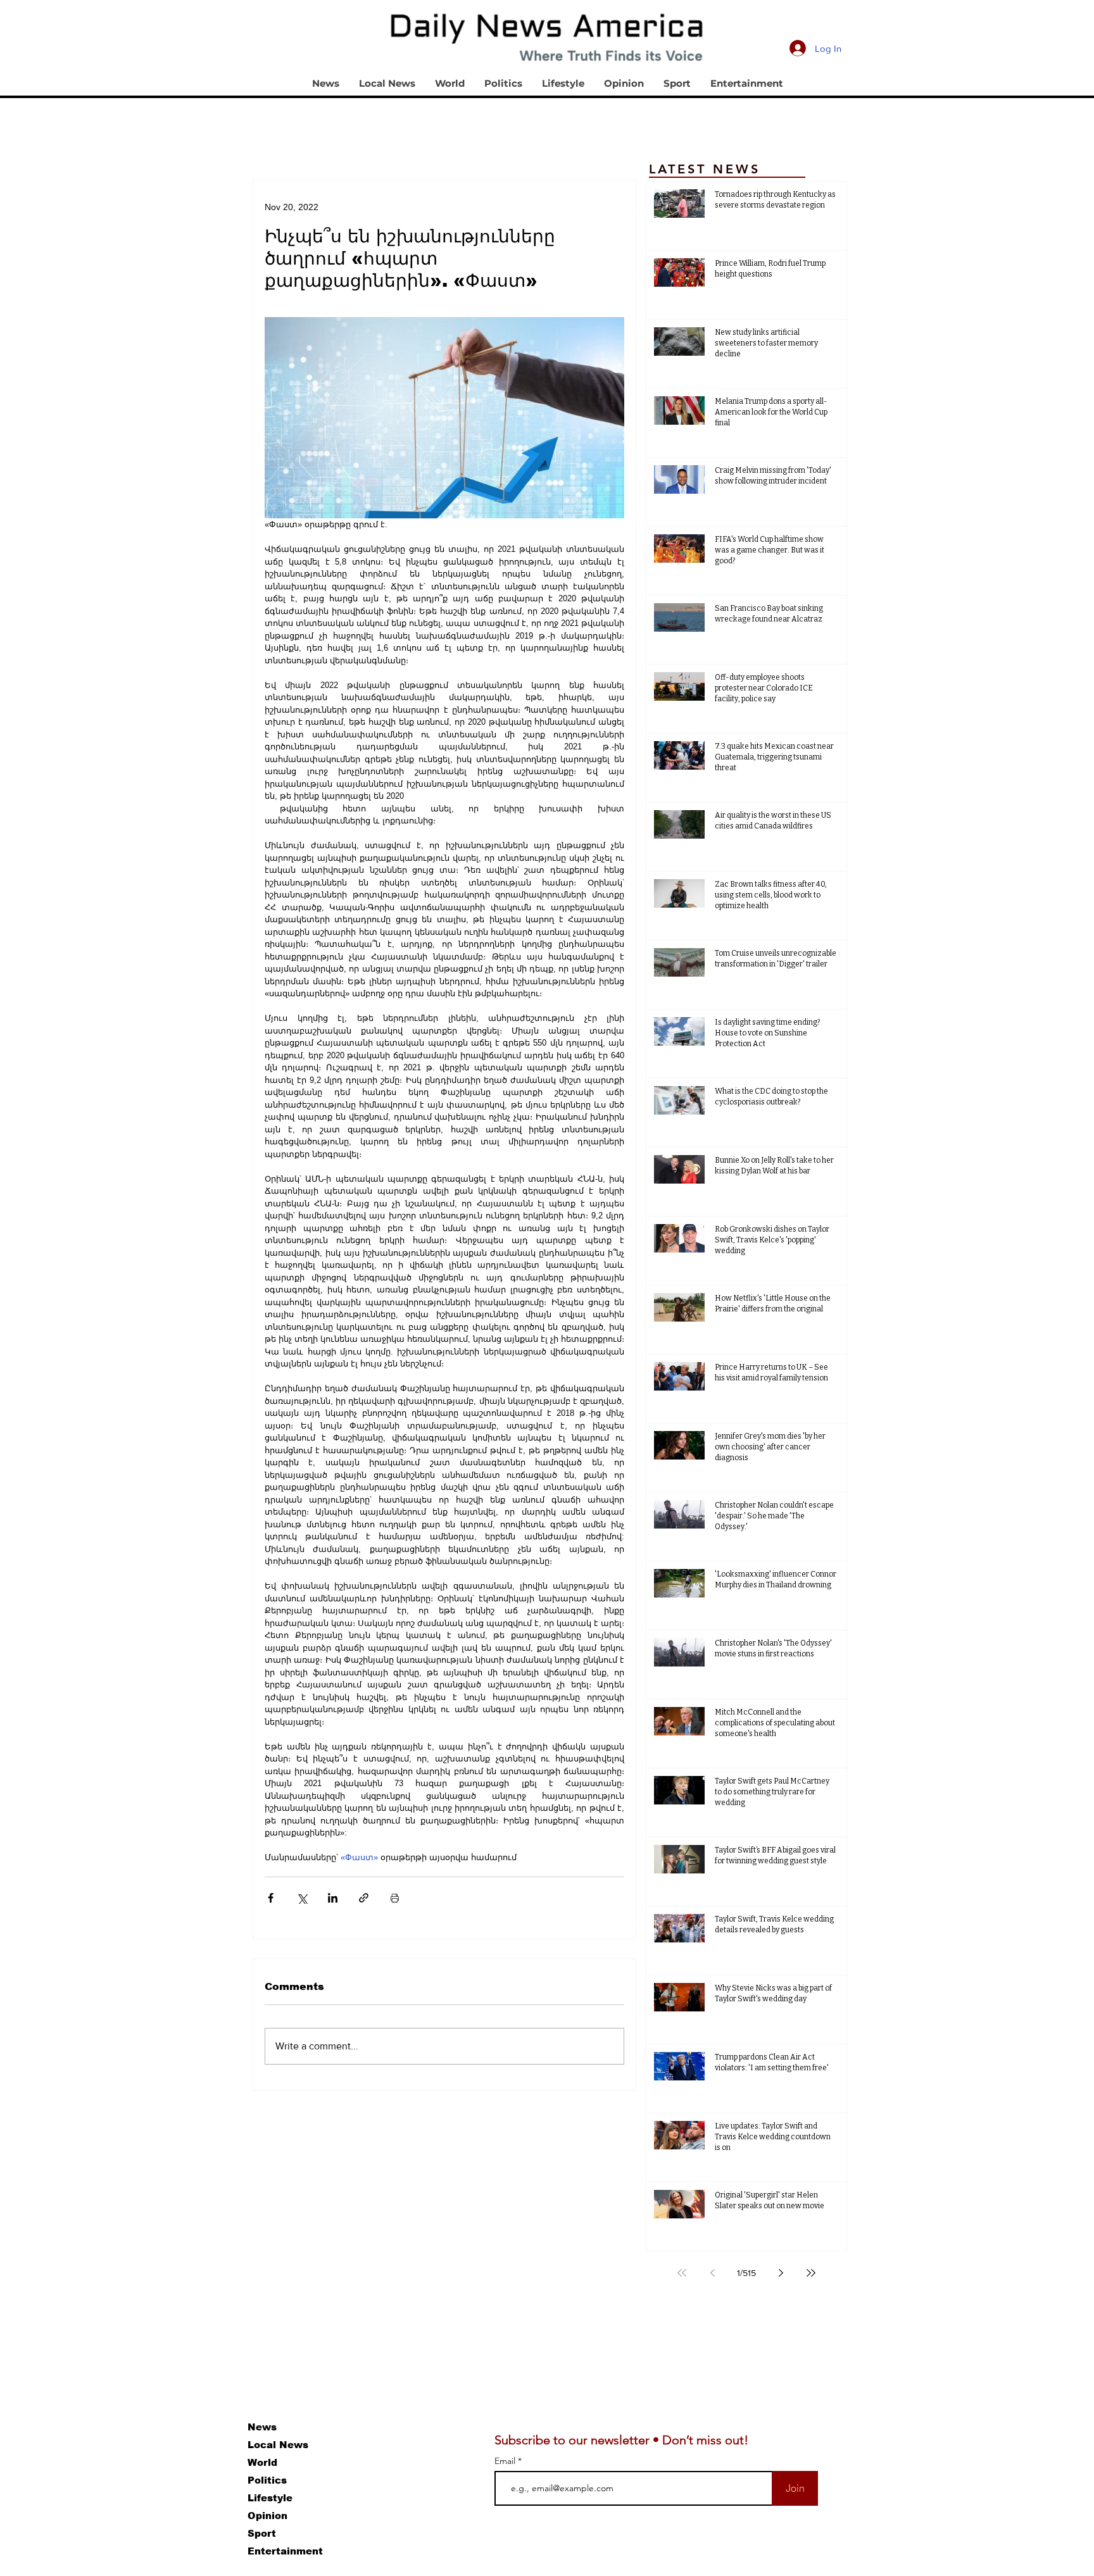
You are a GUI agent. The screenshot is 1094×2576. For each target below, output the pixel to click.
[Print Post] (395, 1898)
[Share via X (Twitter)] (302, 1898)
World (262, 2462)
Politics (267, 2480)
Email (506, 2461)
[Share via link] (364, 1898)
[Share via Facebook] (271, 1898)
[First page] (682, 2273)
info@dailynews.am (121, 2474)
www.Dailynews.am (122, 2440)
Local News (278, 2445)
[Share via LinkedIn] (333, 1898)
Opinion (267, 2516)
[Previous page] (712, 2273)
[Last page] (811, 2273)
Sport (262, 2533)
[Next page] (781, 2273)
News (262, 2427)
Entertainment (285, 2551)
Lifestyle (270, 2498)
